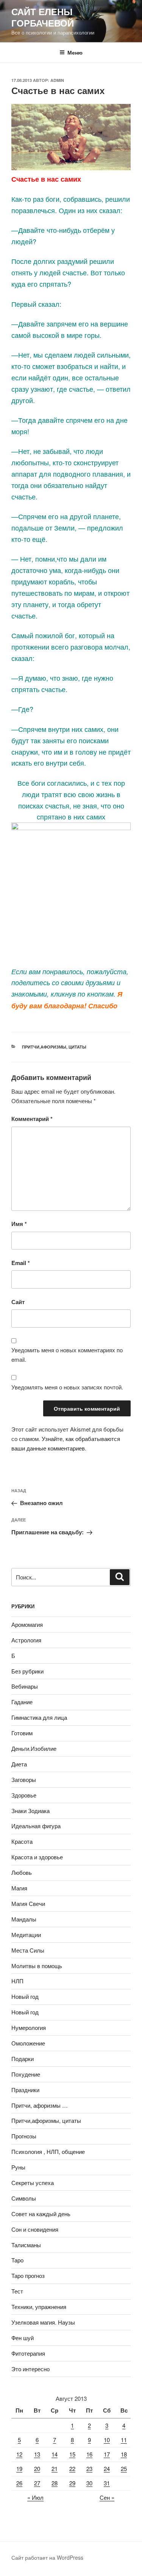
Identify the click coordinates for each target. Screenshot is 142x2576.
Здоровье (24, 1795)
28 (55, 2483)
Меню (75, 52)
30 (89, 2483)
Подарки (23, 2059)
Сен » (107, 2497)
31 (107, 2483)
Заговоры (24, 1779)
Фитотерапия (28, 2353)
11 (124, 2440)
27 (37, 2483)
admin (57, 80)
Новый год (25, 1996)
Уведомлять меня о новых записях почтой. (67, 1387)
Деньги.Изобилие (34, 1748)
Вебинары (25, 1686)
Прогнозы (24, 2136)
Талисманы (26, 2245)
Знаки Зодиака (30, 1811)
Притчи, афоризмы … (40, 2105)
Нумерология (29, 2027)
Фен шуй (23, 2338)
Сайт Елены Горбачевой (43, 17)
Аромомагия (27, 1624)
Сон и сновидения (35, 2229)
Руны (18, 2167)
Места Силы (28, 1950)
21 (55, 2468)
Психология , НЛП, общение (48, 2151)
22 (72, 2468)
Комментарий (32, 1119)
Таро (17, 2260)
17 (107, 2454)
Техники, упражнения (39, 2307)
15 (72, 2454)
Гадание (22, 1702)
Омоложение (28, 2043)
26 (19, 2483)
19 (19, 2468)
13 (37, 2454)
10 (107, 2440)
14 (55, 2454)
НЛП (17, 1981)
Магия (19, 1888)
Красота (22, 1841)
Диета (19, 1764)
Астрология (26, 1640)
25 (124, 2468)
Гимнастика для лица (39, 1717)
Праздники (25, 2090)
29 (72, 2483)
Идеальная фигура (36, 1826)
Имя (19, 1224)
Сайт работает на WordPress (47, 2557)
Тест (17, 2291)
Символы (24, 2198)
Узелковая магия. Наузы (43, 2322)
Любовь (22, 1872)
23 (89, 2468)
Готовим (22, 1733)
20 (37, 2468)
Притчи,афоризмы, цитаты (54, 1047)
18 (124, 2454)
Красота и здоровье (37, 1857)
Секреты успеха (33, 2183)
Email (21, 1263)
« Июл (35, 2497)
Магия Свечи (28, 1903)
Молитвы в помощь (37, 1966)
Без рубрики (27, 1671)
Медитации (26, 1935)
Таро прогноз (28, 2275)
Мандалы (24, 1919)
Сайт (18, 1302)
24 (107, 2468)
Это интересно (30, 2369)
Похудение (26, 2074)
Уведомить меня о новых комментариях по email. (67, 1355)
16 (89, 2454)
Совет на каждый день (41, 2214)
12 (19, 2454)
